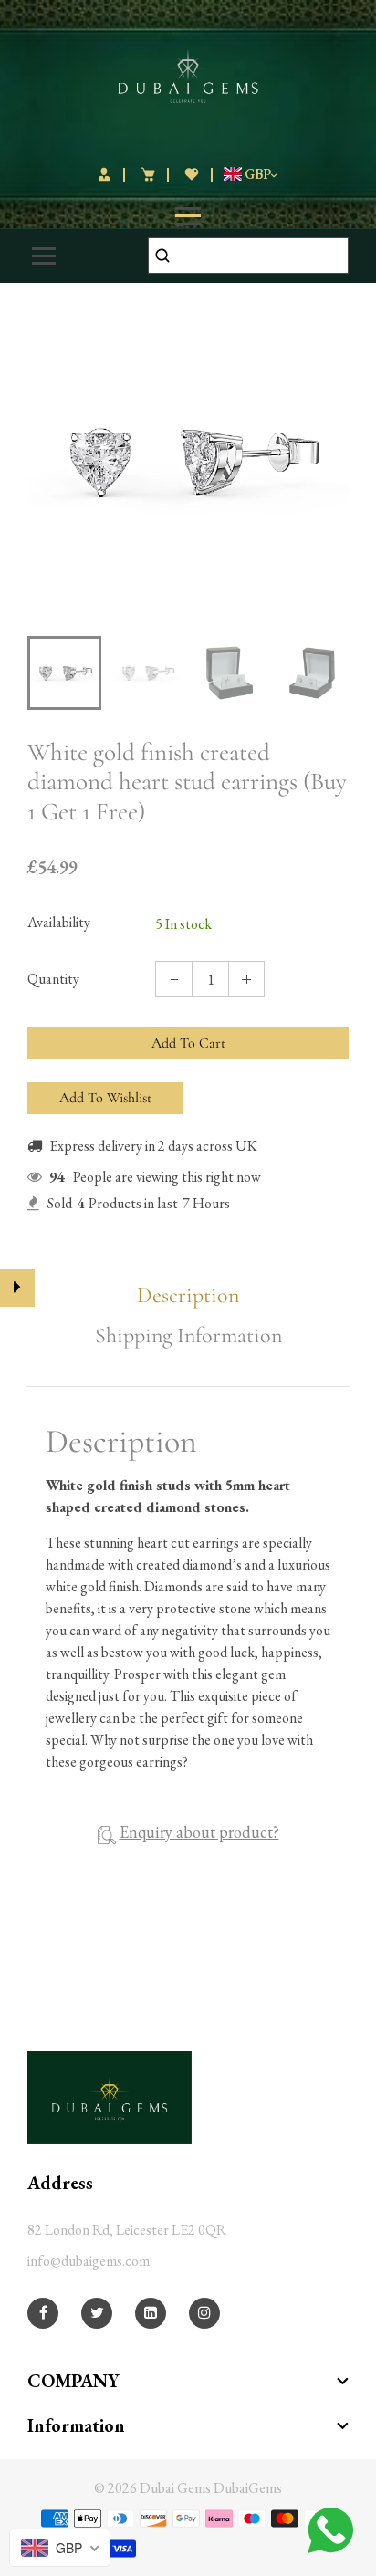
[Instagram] (204, 2313)
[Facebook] (43, 2313)
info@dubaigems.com (89, 2261)
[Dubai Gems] (188, 73)
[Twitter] (97, 2313)
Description (188, 1296)
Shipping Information (188, 1336)
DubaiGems (248, 2488)
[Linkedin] (151, 2313)
